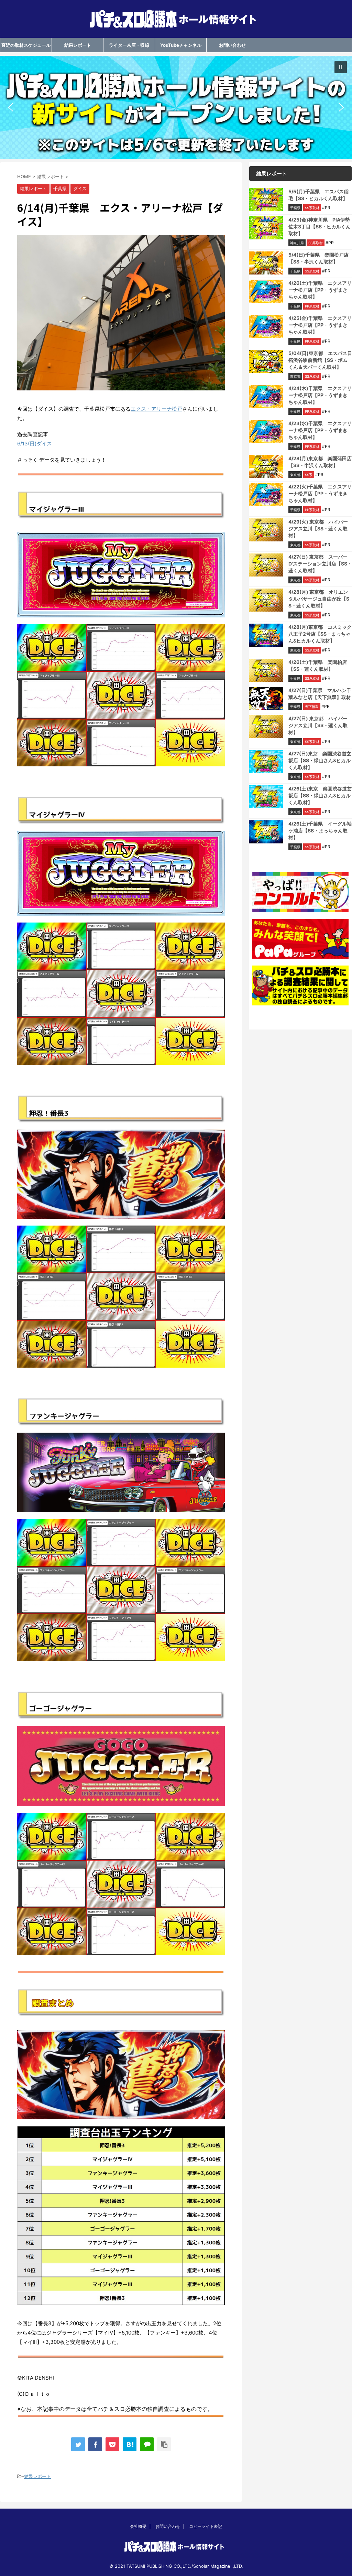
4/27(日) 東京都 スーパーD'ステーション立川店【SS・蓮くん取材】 (320, 564)
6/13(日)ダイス (35, 444)
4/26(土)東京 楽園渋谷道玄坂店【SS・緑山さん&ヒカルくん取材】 (320, 795)
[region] (176, 107)
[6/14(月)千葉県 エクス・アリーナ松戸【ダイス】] (130, 2444)
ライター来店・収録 (129, 45)
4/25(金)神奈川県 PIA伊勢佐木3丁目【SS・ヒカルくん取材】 (320, 227)
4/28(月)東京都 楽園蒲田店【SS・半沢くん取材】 (320, 462)
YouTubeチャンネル (181, 45)
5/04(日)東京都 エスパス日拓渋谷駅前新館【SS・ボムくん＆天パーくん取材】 (320, 360)
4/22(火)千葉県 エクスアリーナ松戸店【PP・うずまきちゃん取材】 (320, 493)
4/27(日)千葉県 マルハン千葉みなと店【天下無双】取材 (320, 694)
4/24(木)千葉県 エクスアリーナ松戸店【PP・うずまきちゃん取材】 (320, 395)
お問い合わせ (232, 45)
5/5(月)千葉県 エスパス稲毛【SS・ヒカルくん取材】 (318, 195)
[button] (176, 107)
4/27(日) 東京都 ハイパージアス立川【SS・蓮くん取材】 (318, 725)
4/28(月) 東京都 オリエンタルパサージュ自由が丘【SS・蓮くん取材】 (319, 599)
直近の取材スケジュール (26, 45)
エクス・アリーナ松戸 (156, 409)
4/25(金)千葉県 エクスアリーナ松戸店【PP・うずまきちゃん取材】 (320, 325)
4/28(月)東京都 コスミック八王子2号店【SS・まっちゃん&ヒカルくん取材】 (320, 634)
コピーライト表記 (206, 2526)
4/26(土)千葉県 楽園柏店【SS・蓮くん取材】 (318, 665)
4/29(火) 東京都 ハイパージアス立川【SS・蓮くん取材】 (318, 529)
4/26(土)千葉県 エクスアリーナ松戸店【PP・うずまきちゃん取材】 (320, 290)
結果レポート (78, 45)
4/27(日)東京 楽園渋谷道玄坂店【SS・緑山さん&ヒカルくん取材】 (320, 760)
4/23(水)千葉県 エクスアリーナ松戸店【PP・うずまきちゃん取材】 (320, 430)
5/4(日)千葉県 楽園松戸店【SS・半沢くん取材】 (318, 258)
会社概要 (138, 2526)
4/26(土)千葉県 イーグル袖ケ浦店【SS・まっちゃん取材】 (320, 831)
